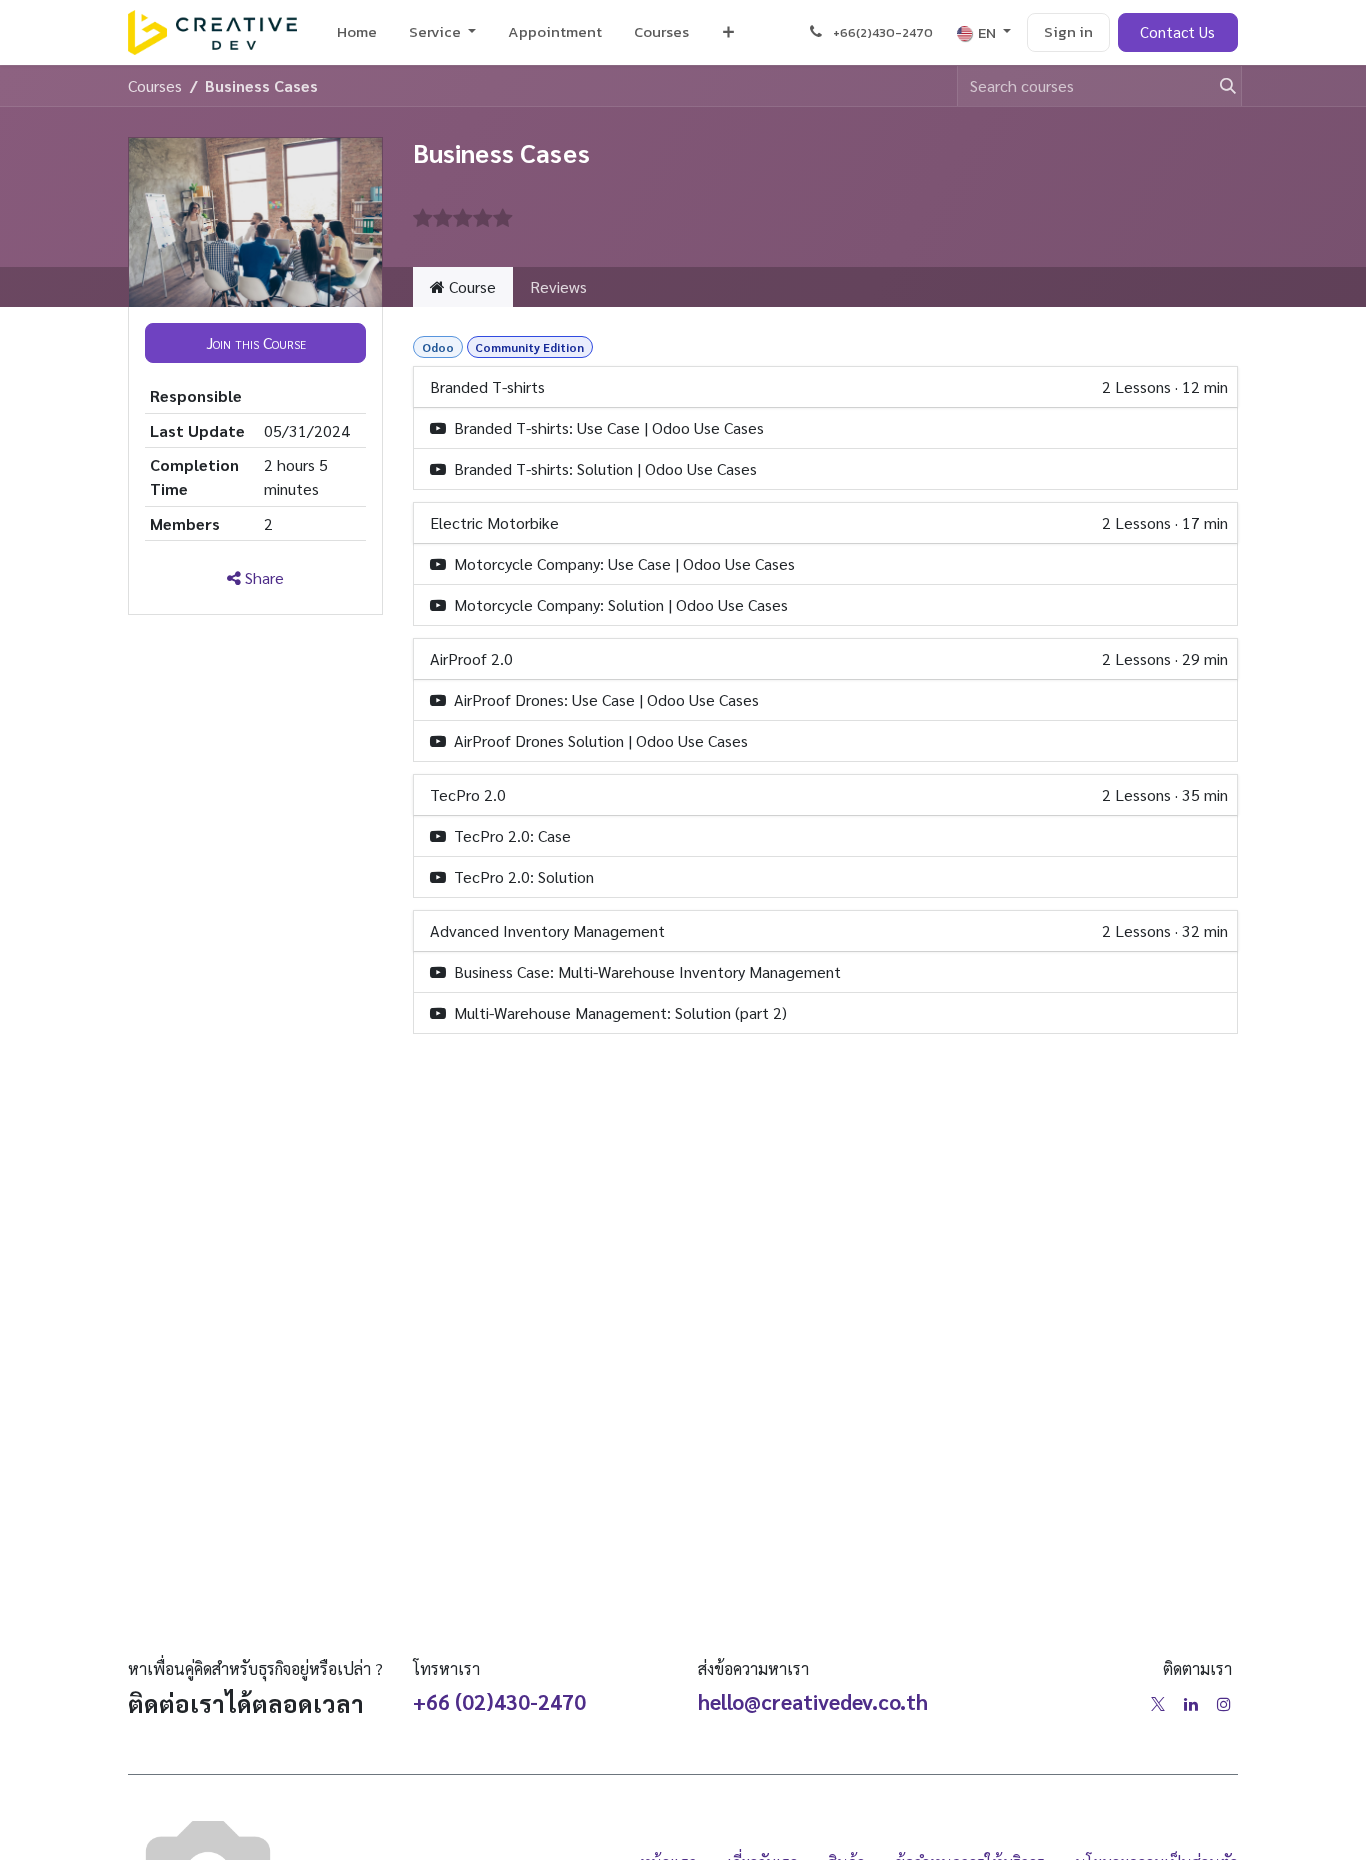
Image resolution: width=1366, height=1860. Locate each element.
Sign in (1068, 31)
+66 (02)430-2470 (499, 1701)
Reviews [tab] (558, 286)
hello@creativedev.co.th (813, 1701)
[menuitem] (357, 32)
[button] (255, 343)
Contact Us (1177, 31)
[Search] (1219, 86)
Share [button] (262, 577)
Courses (155, 85)
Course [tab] (470, 286)
